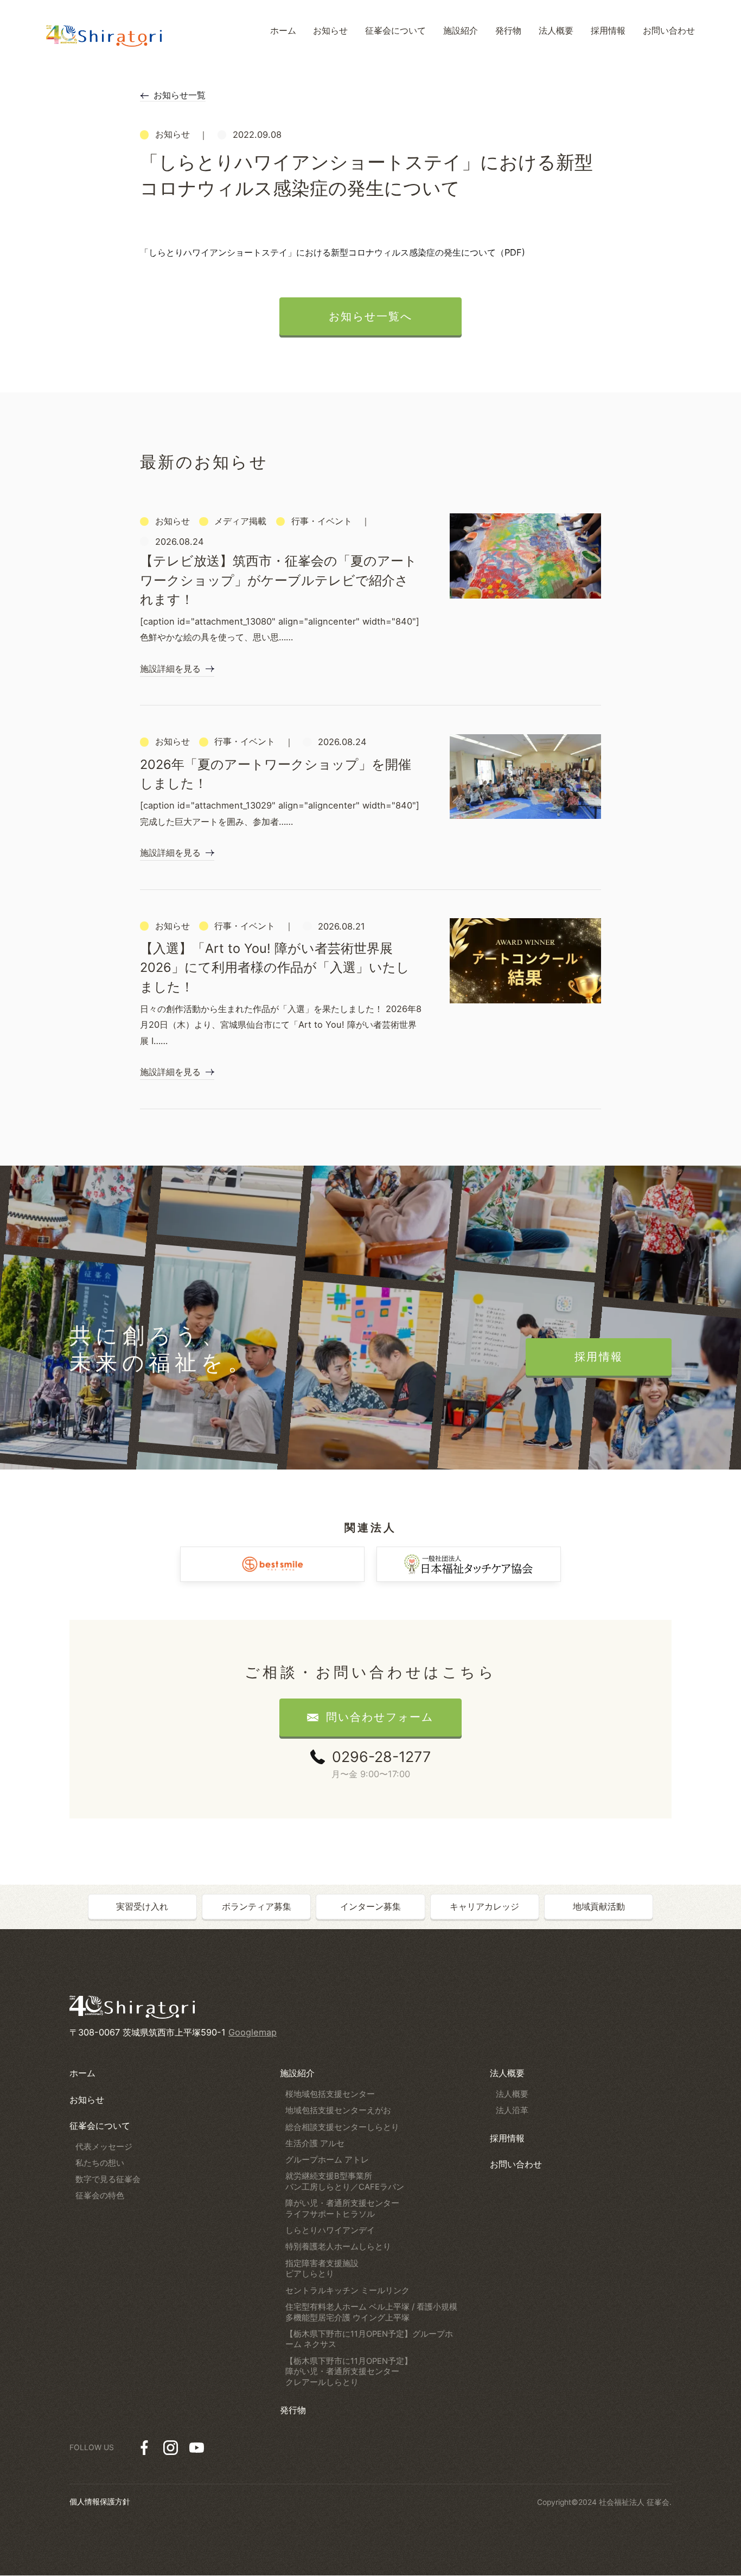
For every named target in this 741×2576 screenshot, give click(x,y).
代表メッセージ (104, 2147)
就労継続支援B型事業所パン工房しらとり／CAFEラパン (345, 2181)
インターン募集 (370, 1906)
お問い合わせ (516, 2164)
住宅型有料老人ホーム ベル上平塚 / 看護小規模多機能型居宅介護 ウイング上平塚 (371, 2312)
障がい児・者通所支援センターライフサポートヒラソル (342, 2209)
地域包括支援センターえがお (338, 2110)
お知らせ (87, 2100)
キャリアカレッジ (484, 1906)
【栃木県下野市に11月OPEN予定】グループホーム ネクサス (369, 2339)
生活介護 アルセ (315, 2144)
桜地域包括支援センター (330, 2094)
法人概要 (507, 2073)
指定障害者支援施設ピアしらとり (322, 2269)
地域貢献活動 (599, 1906)
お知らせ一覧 (180, 95)
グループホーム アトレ (327, 2160)
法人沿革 (512, 2110)
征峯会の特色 (100, 2196)
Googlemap (253, 2032)
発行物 (293, 2410)
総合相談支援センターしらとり (342, 2127)
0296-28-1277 (381, 1757)
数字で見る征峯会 (108, 2179)
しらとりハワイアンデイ (330, 2230)
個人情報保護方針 (100, 2502)
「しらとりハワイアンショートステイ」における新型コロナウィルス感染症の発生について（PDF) (333, 252)
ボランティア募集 (257, 1906)
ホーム (82, 2073)
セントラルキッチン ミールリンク (347, 2291)
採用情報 (507, 2138)
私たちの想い (100, 2163)
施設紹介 (297, 2073)
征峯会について (100, 2126)
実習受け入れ (142, 1906)
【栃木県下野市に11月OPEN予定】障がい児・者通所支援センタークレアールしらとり (349, 2372)
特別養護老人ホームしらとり (338, 2247)
